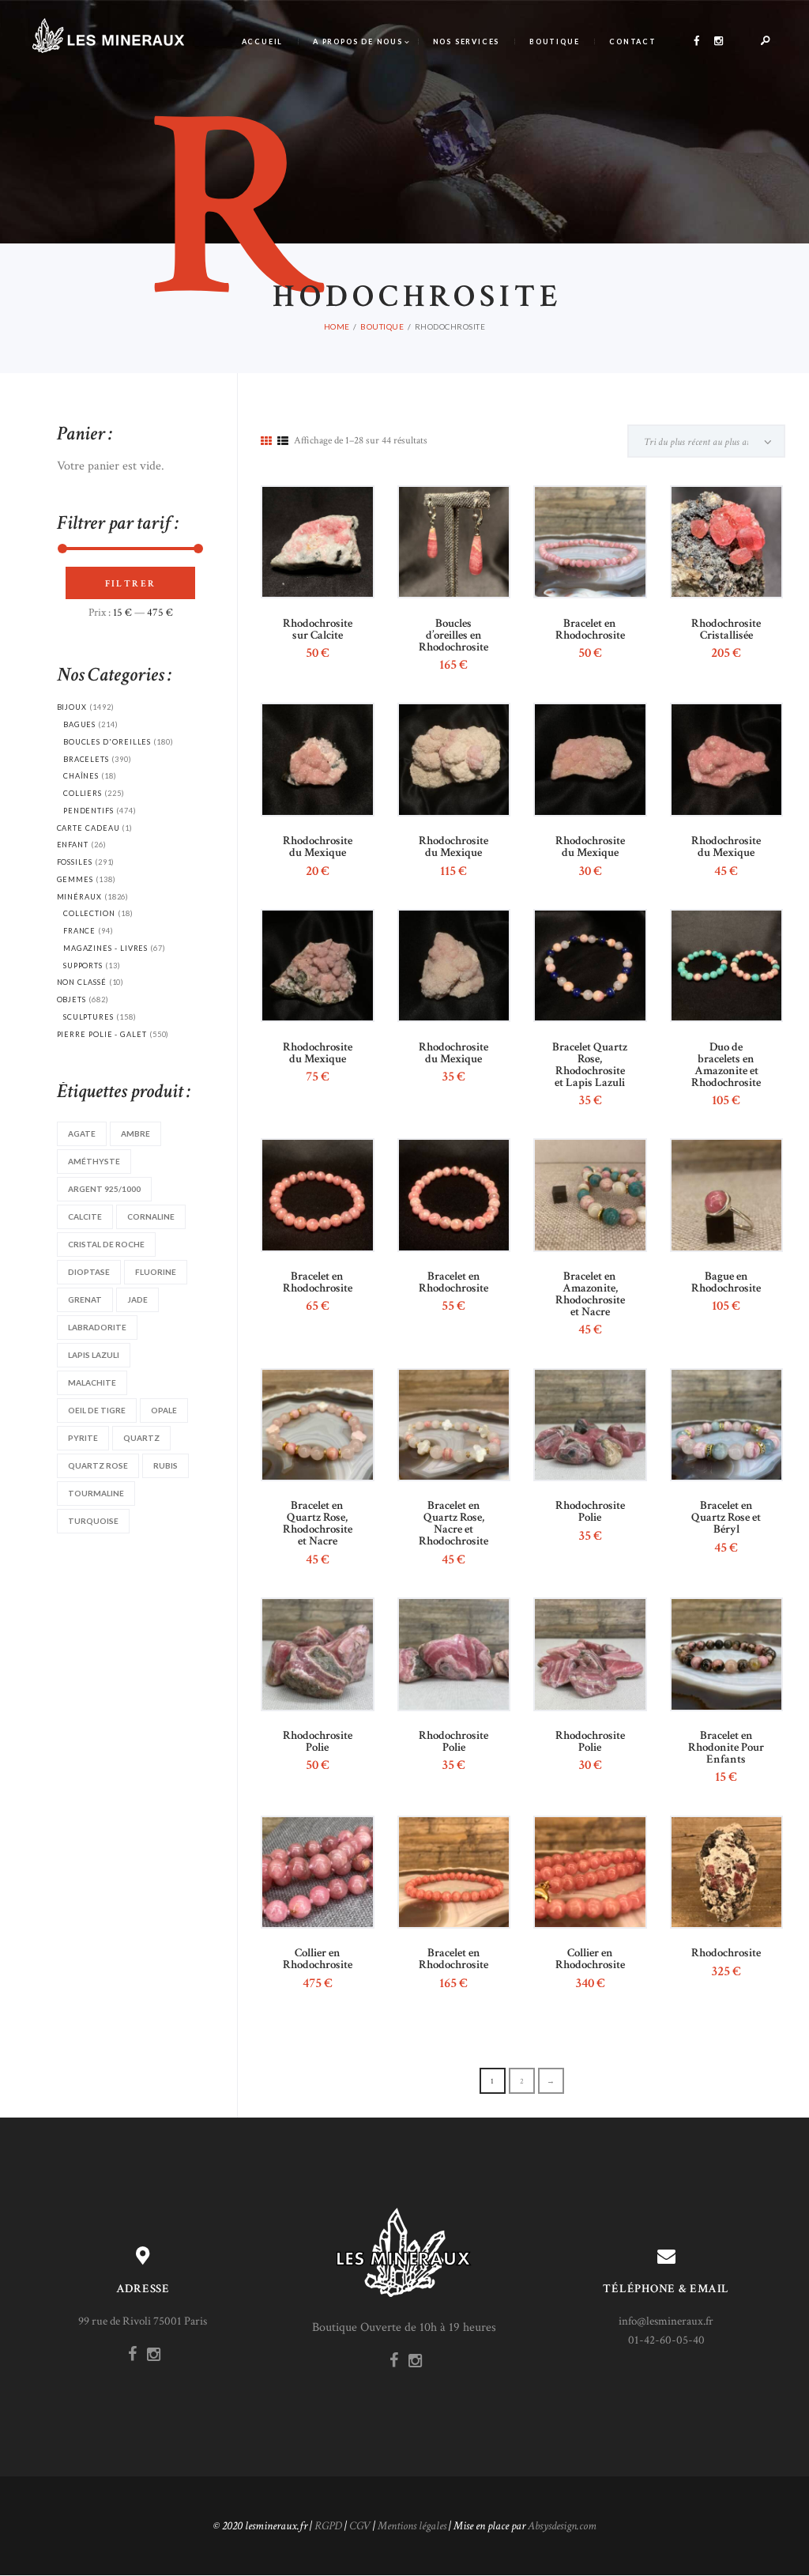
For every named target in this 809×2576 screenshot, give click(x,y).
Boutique (382, 326)
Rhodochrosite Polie (590, 1511)
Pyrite (83, 1438)
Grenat (85, 1299)
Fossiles (75, 862)
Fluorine (156, 1272)
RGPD (328, 2526)
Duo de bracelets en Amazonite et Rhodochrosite (726, 1065)
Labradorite (97, 1327)
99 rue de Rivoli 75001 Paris (143, 2321)
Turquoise (93, 1521)
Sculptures (88, 1017)
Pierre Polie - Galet (102, 1034)
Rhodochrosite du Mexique (318, 847)
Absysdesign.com (562, 2526)
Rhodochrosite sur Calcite (318, 629)
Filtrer (131, 584)
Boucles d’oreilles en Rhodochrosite (453, 635)
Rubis (166, 1465)
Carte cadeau (88, 828)
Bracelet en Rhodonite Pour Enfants (726, 1747)
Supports (83, 966)
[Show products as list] (283, 442)
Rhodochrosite (726, 1953)
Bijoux (72, 707)
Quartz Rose (98, 1465)
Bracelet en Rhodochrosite (590, 629)
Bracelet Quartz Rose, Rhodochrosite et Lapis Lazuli (590, 1065)
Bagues (80, 724)
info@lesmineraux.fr (666, 2321)
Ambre (135, 1133)
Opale (164, 1410)
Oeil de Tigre (97, 1410)
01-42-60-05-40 (666, 2340)
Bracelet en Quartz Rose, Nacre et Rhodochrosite (453, 1523)
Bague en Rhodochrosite (726, 1282)
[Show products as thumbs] (266, 442)
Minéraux (79, 897)
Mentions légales (412, 2526)
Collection (89, 913)
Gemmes (75, 879)
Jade (137, 1299)
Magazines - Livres (105, 948)
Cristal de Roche (106, 1244)
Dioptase (89, 1272)
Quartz (141, 1438)
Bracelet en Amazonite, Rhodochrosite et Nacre (590, 1294)
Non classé (82, 982)
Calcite (85, 1216)
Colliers (83, 793)
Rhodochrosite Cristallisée (726, 629)
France (80, 931)
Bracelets (86, 759)
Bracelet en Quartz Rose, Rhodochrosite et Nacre (318, 1523)
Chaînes (81, 776)
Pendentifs (88, 811)
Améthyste (94, 1161)
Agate (82, 1133)
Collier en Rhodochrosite (318, 1959)
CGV (360, 2526)
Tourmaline (96, 1493)
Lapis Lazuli (94, 1355)
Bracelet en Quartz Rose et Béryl (726, 1517)
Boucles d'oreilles (107, 742)
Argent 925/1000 (104, 1189)
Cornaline (151, 1216)
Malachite (92, 1382)
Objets (72, 999)
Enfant (73, 845)
